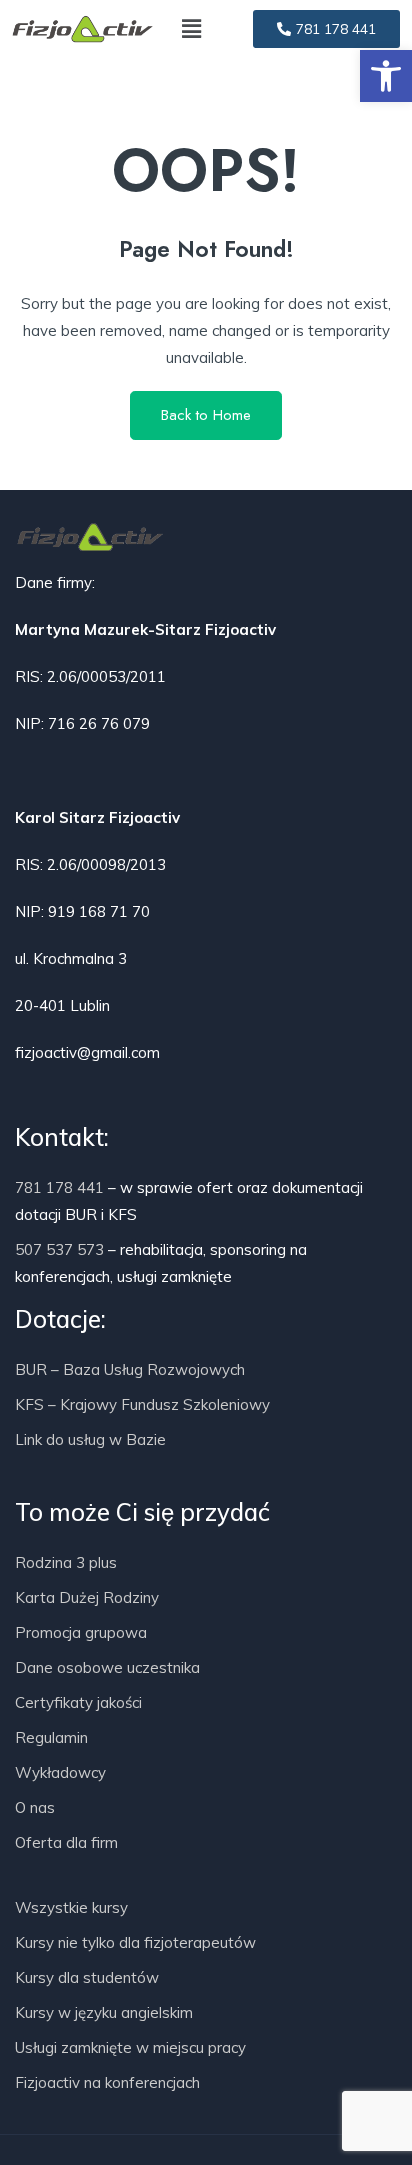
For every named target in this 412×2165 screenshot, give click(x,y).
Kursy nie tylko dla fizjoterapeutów (135, 1942)
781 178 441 (59, 1187)
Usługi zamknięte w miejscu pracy (130, 2047)
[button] (386, 76)
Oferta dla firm (66, 1842)
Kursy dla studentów (87, 1977)
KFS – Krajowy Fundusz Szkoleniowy (142, 1404)
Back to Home (206, 415)
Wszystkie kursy (71, 1907)
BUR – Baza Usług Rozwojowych (130, 1369)
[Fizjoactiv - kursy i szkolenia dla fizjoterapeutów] (82, 29)
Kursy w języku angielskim (104, 2012)
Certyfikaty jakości (78, 1702)
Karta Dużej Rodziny (87, 1597)
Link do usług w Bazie (90, 1439)
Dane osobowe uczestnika (107, 1667)
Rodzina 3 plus (66, 1562)
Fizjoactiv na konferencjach (107, 2082)
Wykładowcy (60, 1772)
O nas (35, 1807)
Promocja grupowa (81, 1632)
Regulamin (51, 1737)
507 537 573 (59, 1249)
